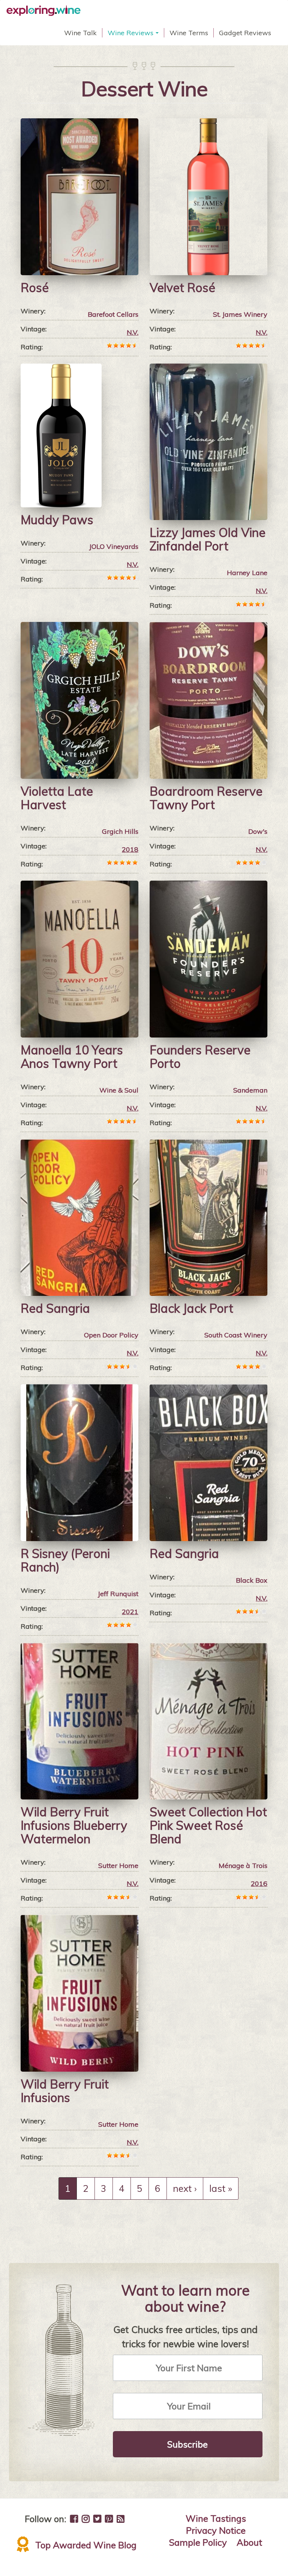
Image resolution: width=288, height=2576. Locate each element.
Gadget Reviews (245, 33)
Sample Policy (198, 2542)
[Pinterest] (109, 2519)
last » (221, 2188)
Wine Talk (80, 33)
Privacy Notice (216, 2530)
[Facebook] (74, 2519)
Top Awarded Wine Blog (86, 2545)
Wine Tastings (216, 2518)
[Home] (46, 11)
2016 (259, 1884)
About (249, 2542)
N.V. (133, 332)
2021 (130, 1612)
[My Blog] (121, 2519)
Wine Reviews (134, 33)
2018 (130, 849)
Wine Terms (189, 33)
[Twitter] (97, 2519)
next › (185, 2188)
